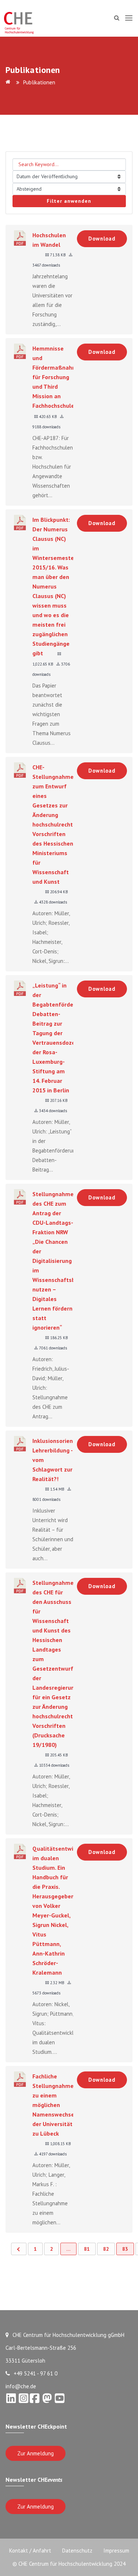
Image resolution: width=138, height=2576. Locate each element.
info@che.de (21, 2386)
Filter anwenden (69, 201)
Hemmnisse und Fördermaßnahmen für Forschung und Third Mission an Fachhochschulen (58, 377)
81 (87, 2249)
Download (102, 239)
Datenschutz (77, 2551)
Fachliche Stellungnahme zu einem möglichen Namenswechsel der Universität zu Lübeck (54, 2105)
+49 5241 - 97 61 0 (36, 2373)
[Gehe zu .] (9, 82)
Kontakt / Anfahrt (30, 2551)
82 (106, 2249)
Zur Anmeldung (36, 2453)
